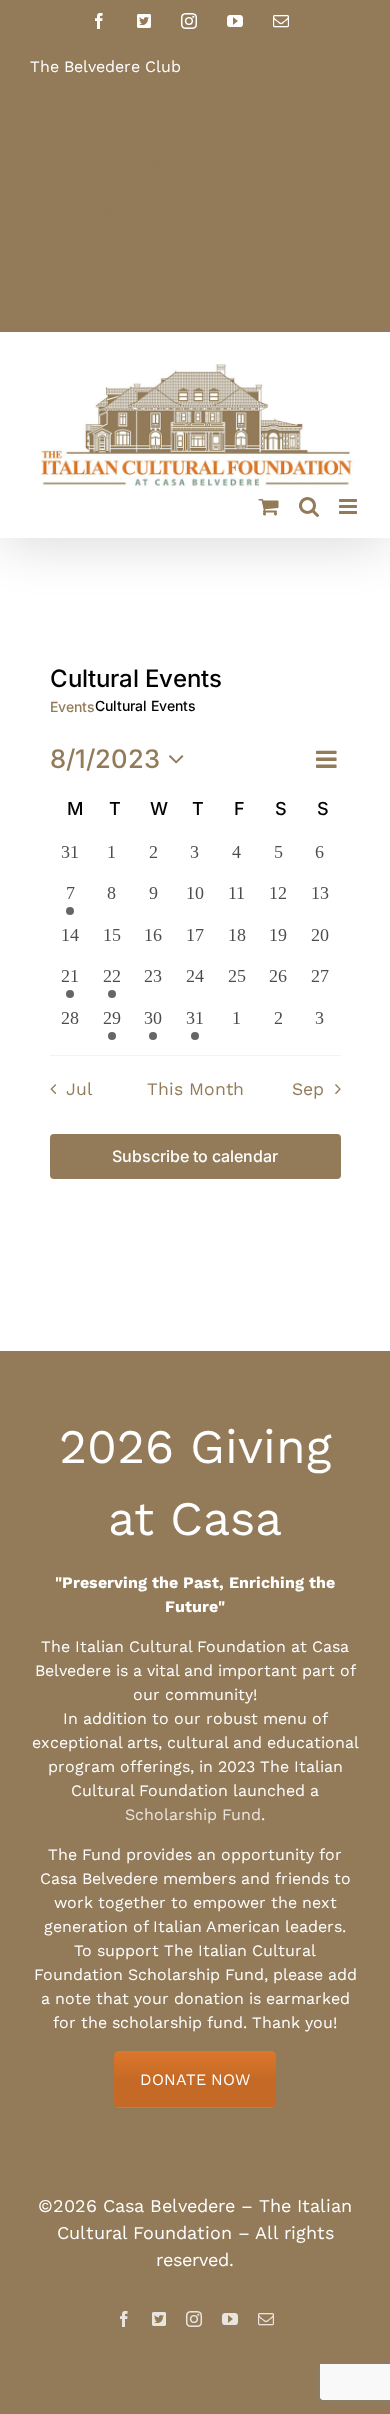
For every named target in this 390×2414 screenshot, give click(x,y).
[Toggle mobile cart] (269, 506)
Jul (79, 1089)
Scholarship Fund (193, 1814)
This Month (195, 1089)
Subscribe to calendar (195, 1156)
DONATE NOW (195, 2079)
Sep (308, 1089)
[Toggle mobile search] (309, 506)
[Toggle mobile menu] (349, 506)
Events (72, 706)
